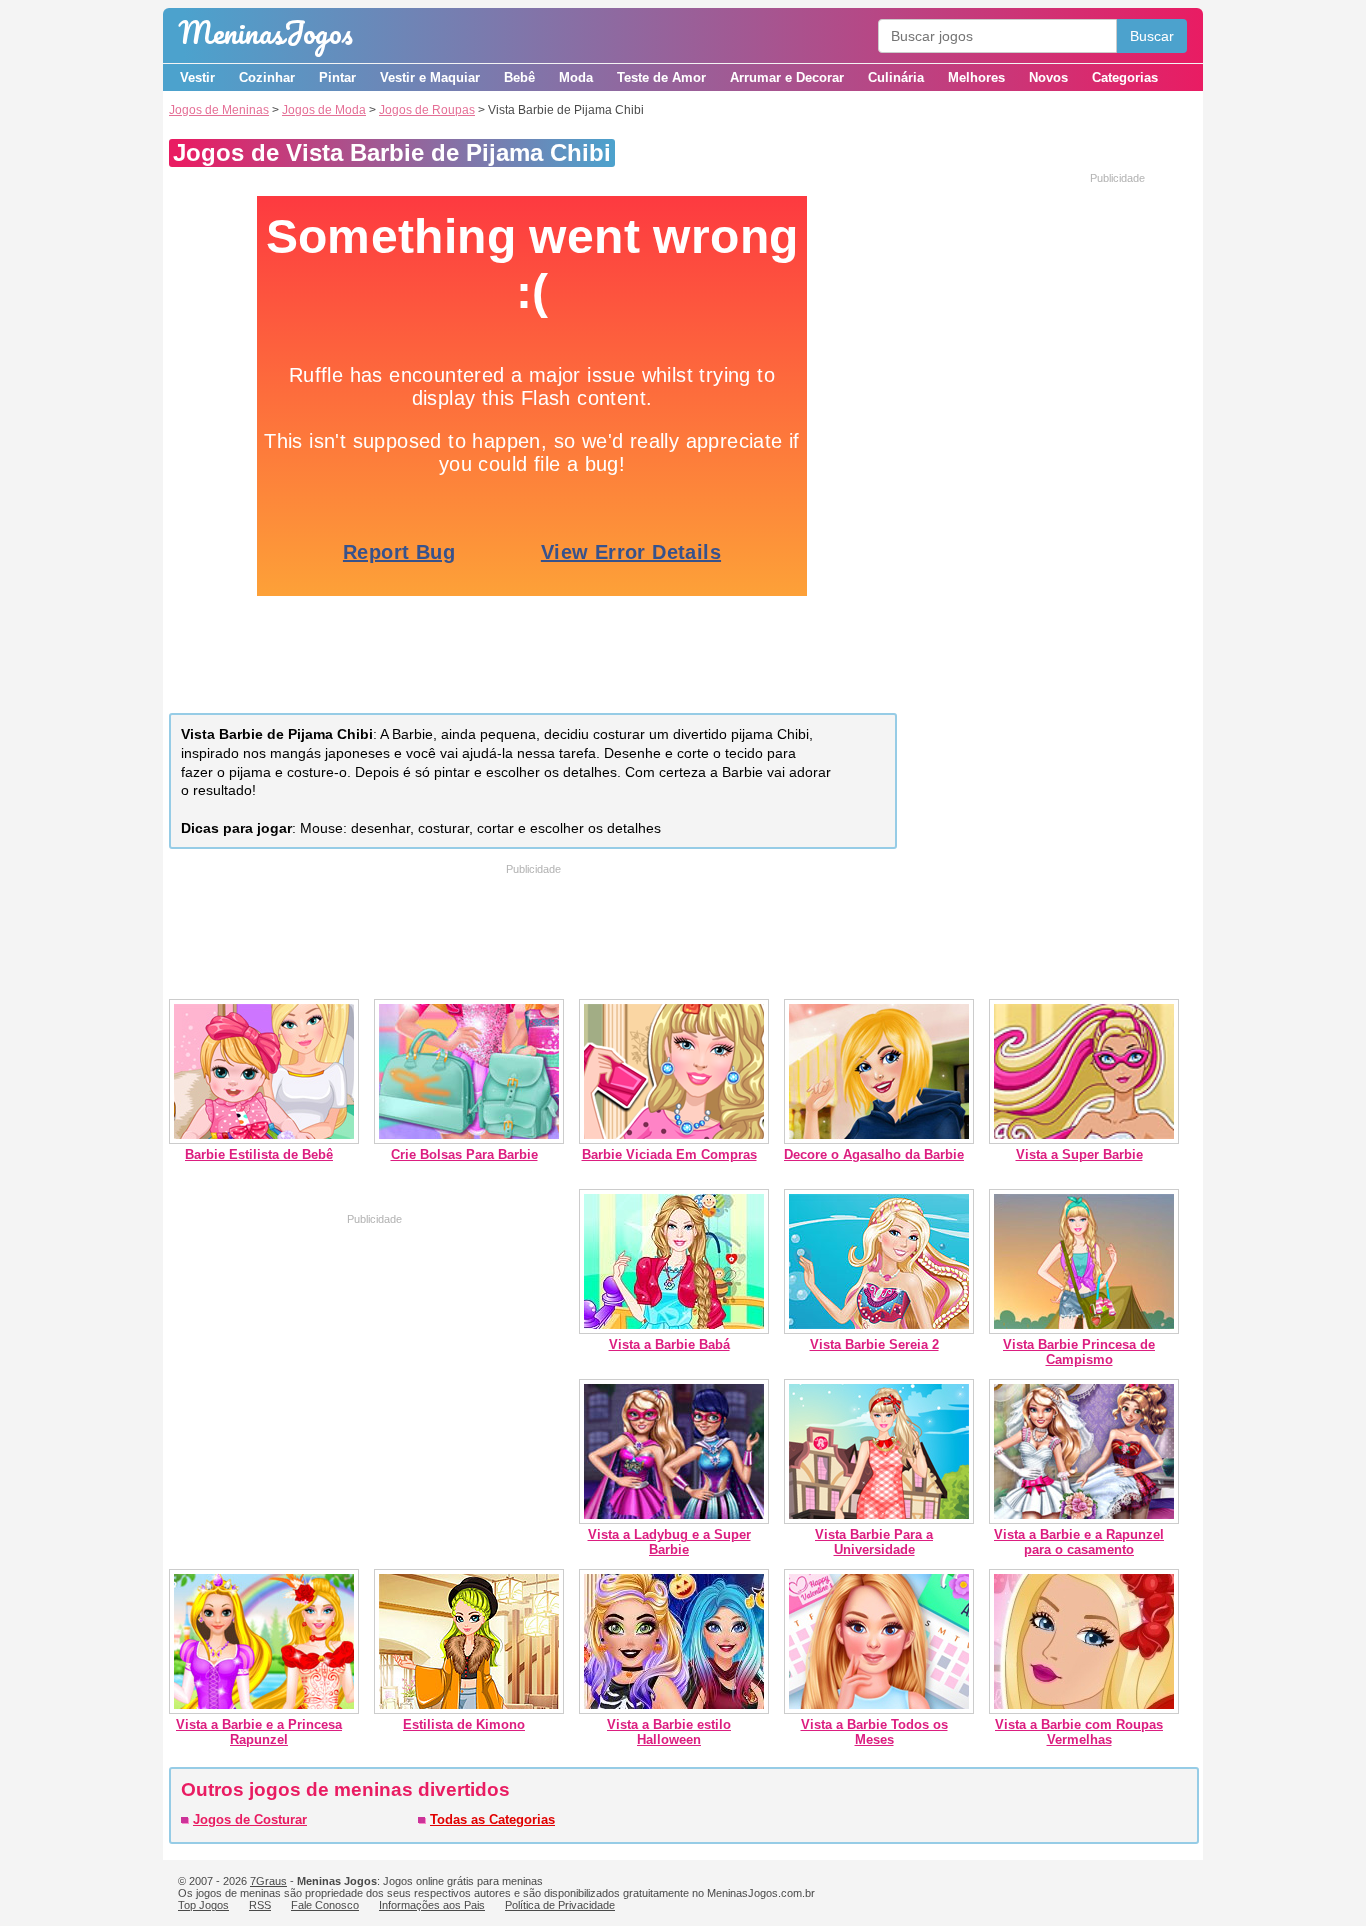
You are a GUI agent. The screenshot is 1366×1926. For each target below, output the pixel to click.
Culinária (896, 77)
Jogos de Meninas (219, 110)
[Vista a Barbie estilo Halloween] (674, 1709)
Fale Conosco (325, 1905)
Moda (576, 77)
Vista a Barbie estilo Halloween (669, 1732)
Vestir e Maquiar (430, 77)
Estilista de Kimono (464, 1724)
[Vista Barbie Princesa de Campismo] (1084, 1329)
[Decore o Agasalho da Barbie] (879, 1139)
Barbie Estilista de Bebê (259, 1154)
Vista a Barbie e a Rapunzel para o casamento (1079, 1542)
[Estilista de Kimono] (469, 1709)
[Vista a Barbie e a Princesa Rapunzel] (264, 1709)
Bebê (519, 77)
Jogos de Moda (324, 110)
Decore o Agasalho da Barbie (874, 1154)
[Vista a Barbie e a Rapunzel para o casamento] (1084, 1519)
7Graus (268, 1881)
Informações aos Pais (432, 1905)
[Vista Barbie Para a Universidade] (879, 1519)
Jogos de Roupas (427, 110)
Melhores (976, 77)
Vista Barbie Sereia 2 (874, 1344)
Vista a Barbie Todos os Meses (874, 1732)
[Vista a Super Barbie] (1084, 1139)
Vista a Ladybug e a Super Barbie (669, 1542)
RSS (260, 1905)
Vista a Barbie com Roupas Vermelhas (1079, 1732)
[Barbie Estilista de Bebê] (264, 1139)
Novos (1048, 77)
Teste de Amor (661, 77)
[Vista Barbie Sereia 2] (879, 1329)
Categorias (1125, 77)
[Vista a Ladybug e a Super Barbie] (674, 1519)
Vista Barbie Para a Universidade (874, 1542)
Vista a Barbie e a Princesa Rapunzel (259, 1732)
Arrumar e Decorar (787, 77)
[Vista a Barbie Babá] (674, 1329)
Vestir (197, 77)
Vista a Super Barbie (1079, 1154)
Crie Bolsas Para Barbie (464, 1154)
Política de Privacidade (560, 1905)
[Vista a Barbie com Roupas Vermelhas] (1084, 1709)
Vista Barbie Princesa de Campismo (1079, 1352)
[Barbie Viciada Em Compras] (674, 1139)
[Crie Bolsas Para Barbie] (469, 1139)
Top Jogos (203, 1905)
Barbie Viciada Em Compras (669, 1154)
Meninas (265, 32)
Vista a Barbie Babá (669, 1344)
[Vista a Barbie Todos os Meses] (879, 1709)
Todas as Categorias (492, 1819)
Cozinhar (267, 77)
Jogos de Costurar (250, 1819)
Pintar (337, 77)
